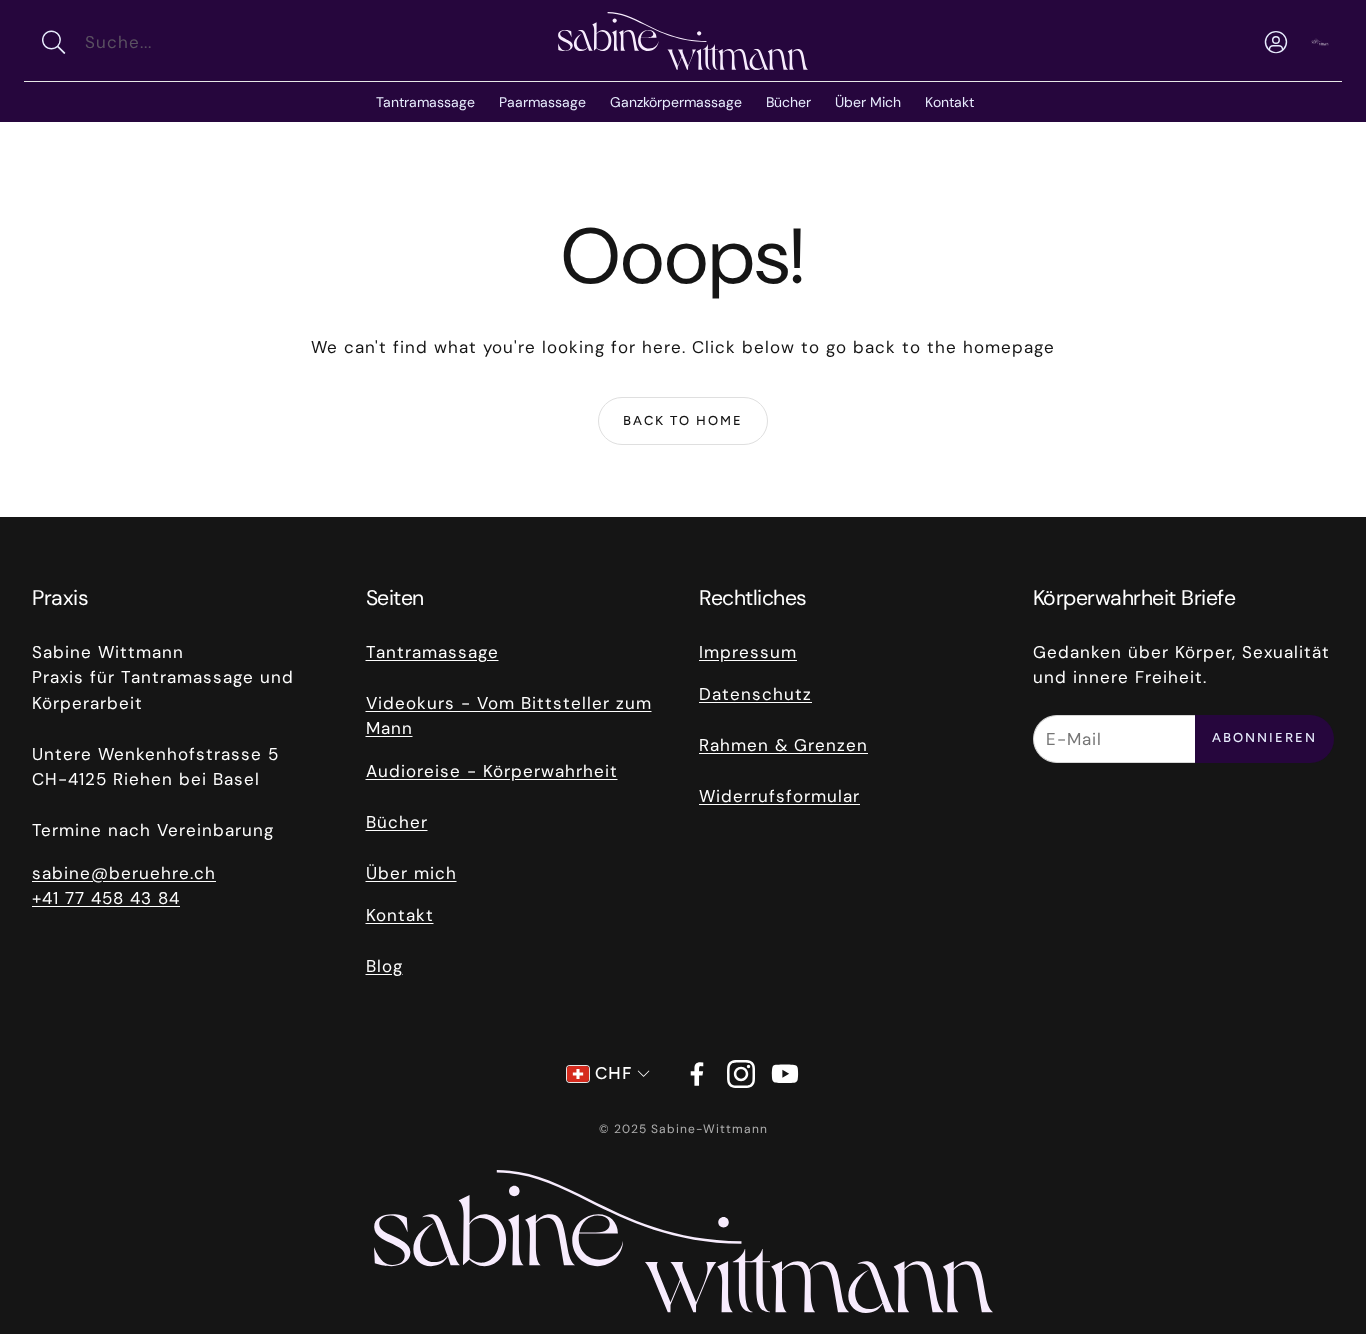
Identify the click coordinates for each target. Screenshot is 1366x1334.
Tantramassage (432, 652)
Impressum (748, 652)
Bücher (397, 822)
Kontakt (400, 915)
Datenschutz (755, 694)
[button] (166, 42)
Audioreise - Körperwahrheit (492, 771)
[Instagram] (741, 1074)
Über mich (411, 873)
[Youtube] (785, 1074)
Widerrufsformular (779, 796)
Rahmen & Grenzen (783, 745)
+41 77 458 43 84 (106, 898)
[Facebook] (697, 1074)
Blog (384, 966)
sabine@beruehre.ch (124, 873)
